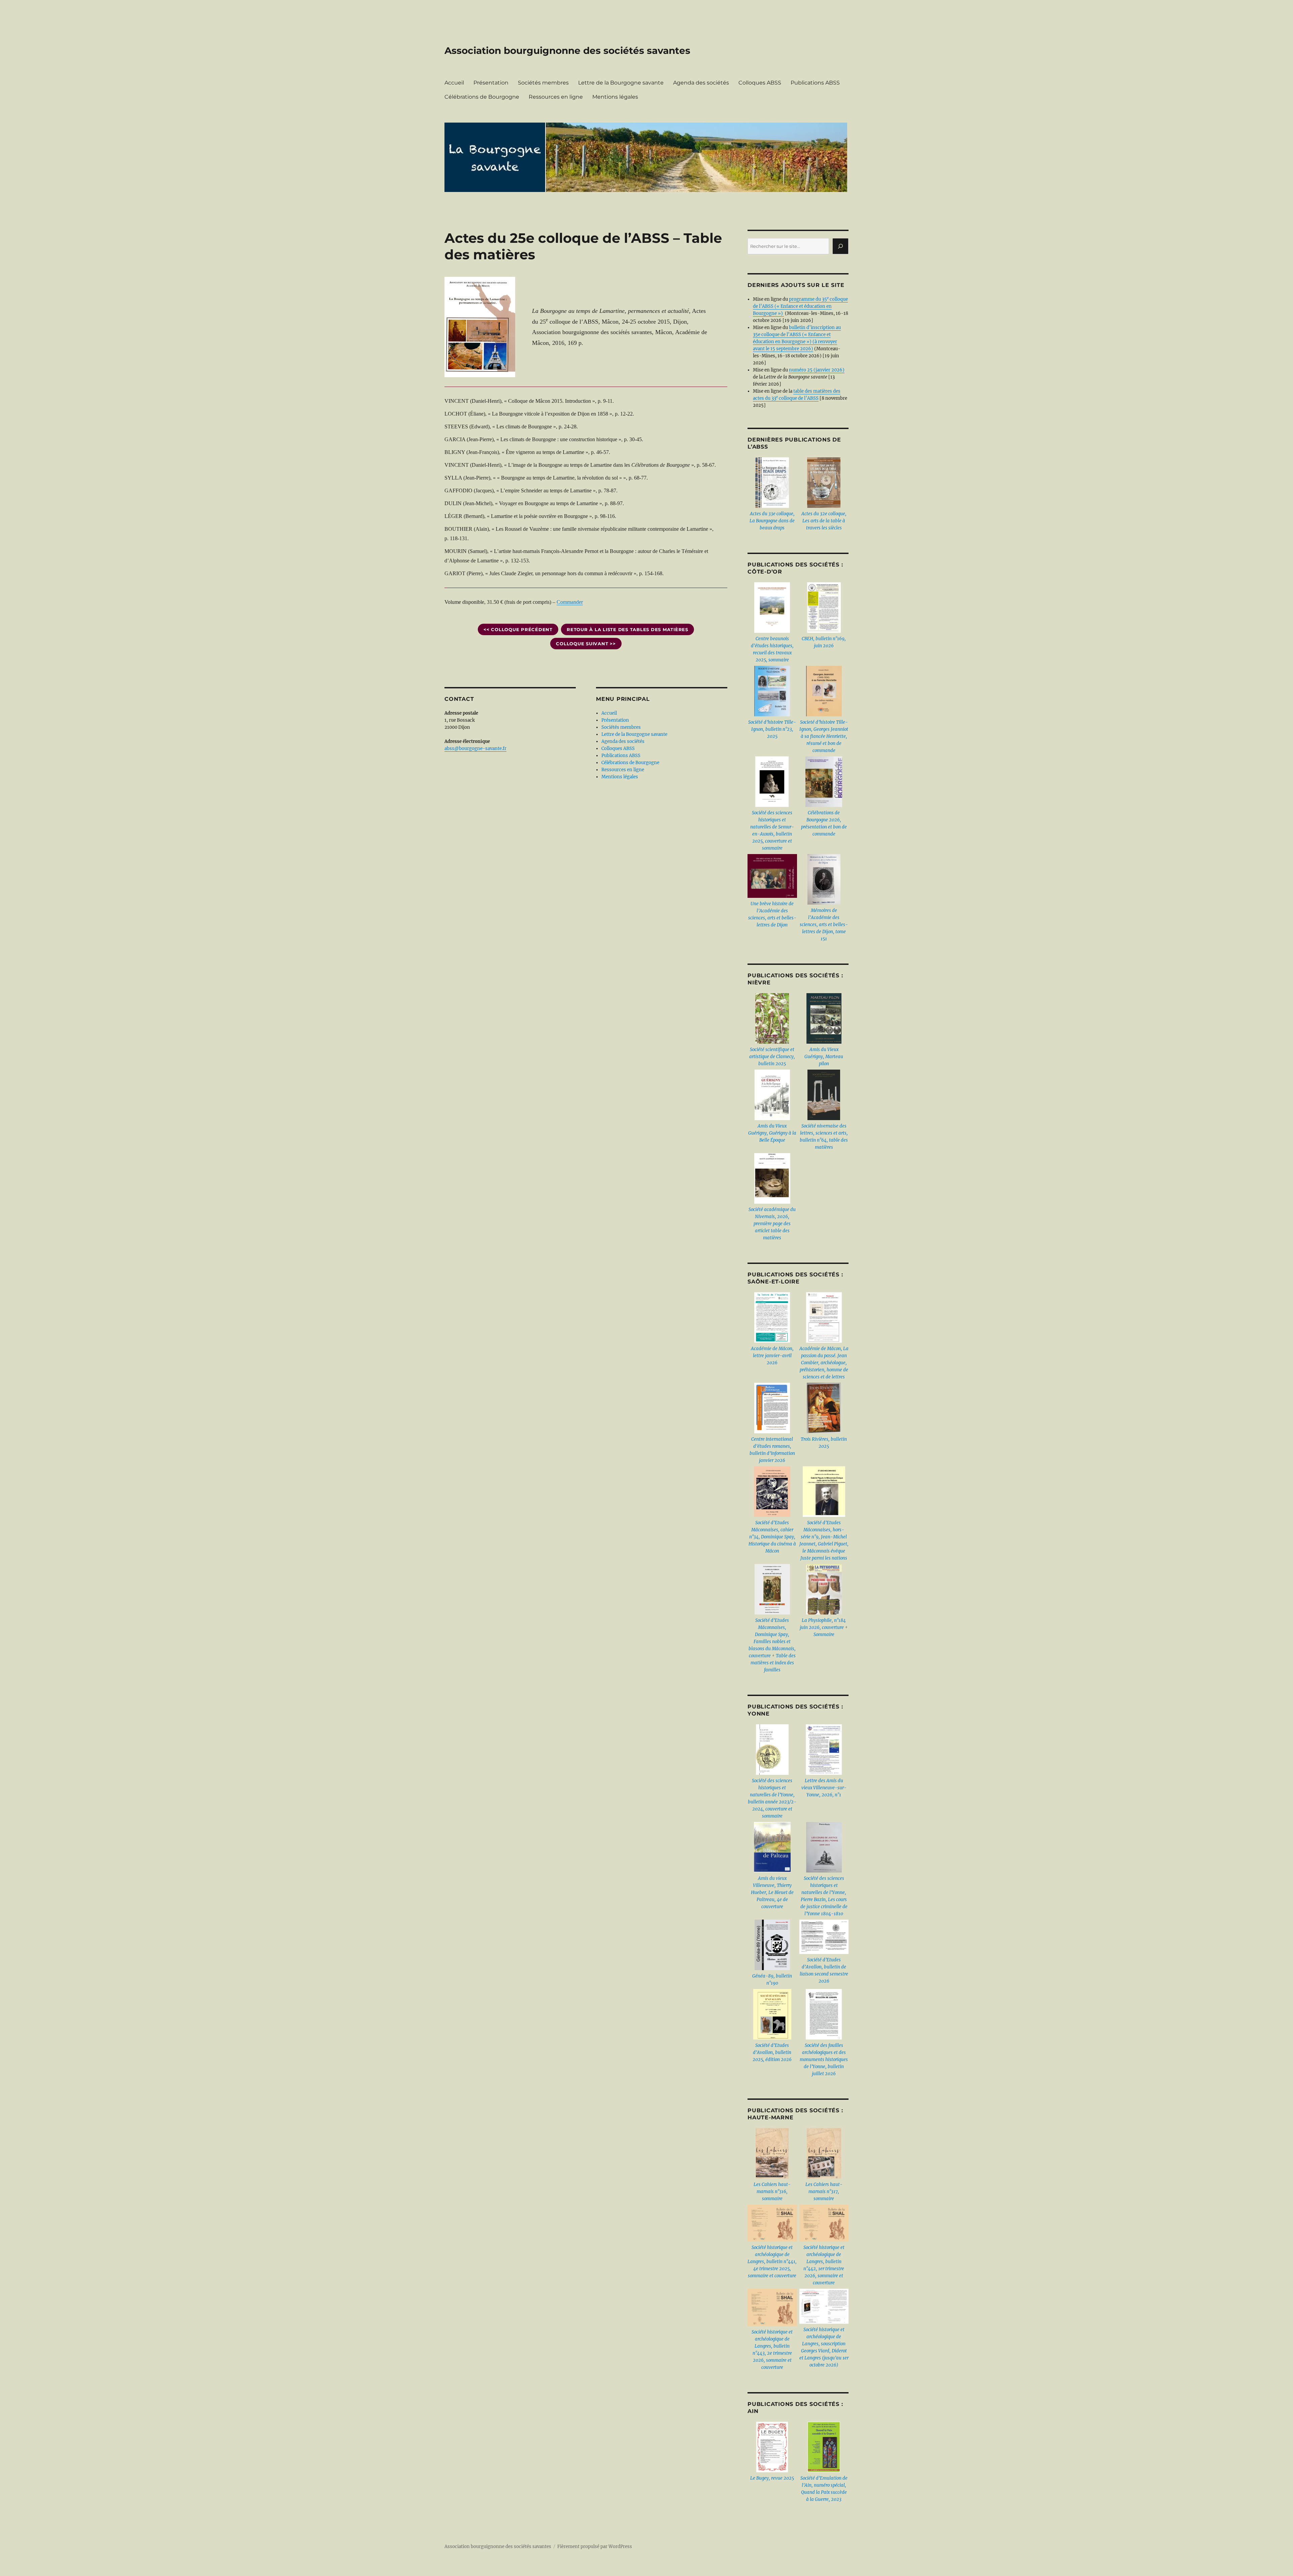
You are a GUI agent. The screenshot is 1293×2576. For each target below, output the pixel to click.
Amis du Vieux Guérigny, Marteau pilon (824, 1057)
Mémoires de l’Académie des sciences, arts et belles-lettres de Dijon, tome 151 (824, 925)
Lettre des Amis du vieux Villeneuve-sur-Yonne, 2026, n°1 (824, 1788)
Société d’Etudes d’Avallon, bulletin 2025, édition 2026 (772, 2052)
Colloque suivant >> (586, 644)
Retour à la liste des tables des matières (627, 629)
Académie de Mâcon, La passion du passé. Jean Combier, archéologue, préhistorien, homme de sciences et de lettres (824, 1363)
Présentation (491, 83)
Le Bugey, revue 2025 (772, 2478)
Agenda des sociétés (701, 83)
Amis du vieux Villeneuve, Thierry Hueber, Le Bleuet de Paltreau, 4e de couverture (772, 1893)
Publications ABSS (815, 83)
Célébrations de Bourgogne (482, 97)
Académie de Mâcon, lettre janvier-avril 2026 (772, 1356)
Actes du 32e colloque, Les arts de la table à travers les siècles (824, 521)
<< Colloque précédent (518, 629)
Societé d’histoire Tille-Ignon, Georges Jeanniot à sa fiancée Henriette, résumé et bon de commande (824, 736)
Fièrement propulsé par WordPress (595, 2547)
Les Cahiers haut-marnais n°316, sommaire (772, 2192)
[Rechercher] (840, 246)
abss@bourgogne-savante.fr (475, 748)
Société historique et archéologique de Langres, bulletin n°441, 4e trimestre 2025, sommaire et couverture (772, 2262)
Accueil (454, 83)
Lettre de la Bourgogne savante (621, 83)
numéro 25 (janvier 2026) (817, 370)
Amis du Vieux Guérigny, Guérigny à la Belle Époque (772, 1133)
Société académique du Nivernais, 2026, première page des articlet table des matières (772, 1224)
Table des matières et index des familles (773, 1663)
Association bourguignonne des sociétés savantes (567, 51)
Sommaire (824, 1635)
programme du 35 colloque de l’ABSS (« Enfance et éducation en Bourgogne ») (800, 306)
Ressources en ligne (556, 97)
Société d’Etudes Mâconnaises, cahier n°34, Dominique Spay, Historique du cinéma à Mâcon (772, 1537)
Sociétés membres (543, 83)
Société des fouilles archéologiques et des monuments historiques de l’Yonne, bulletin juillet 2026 (824, 2060)
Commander (570, 602)
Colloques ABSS (760, 83)
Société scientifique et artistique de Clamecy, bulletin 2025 (772, 1057)
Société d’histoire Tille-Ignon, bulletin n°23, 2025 (772, 729)
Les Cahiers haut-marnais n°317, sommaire (824, 2192)
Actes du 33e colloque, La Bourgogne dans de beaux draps (772, 521)
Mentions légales (615, 97)
